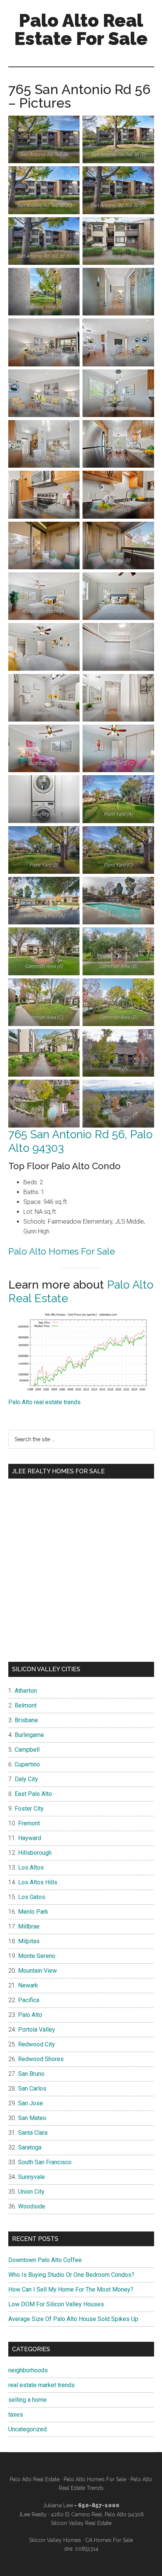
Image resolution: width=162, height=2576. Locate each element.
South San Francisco (45, 2162)
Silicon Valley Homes (55, 2540)
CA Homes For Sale (109, 2540)
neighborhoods (28, 2370)
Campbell (27, 1750)
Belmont (26, 1705)
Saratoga (30, 2147)
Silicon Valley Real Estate (81, 2523)
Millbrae (29, 1926)
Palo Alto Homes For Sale (62, 1251)
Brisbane (26, 1720)
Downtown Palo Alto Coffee (45, 2260)
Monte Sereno (37, 1956)
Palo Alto (30, 2015)
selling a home (28, 2400)
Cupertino (27, 1764)
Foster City (29, 1809)
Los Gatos (32, 1897)
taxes (16, 2415)
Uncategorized (28, 2429)
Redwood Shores (41, 2059)
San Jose (31, 2103)
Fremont (29, 1823)
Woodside (32, 2206)
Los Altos (31, 1867)
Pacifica (29, 2000)
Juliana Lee (58, 2505)
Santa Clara (33, 2133)
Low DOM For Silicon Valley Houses (56, 2304)
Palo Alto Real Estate (35, 2479)
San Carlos (32, 2088)
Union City (31, 2192)
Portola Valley (37, 2030)
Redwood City (37, 2044)
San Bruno (31, 2074)
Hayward (30, 1838)
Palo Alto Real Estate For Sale (81, 29)
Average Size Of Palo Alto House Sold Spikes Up (73, 2319)
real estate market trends (41, 2385)
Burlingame (29, 1735)
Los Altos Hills (38, 1882)
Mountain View (37, 1971)
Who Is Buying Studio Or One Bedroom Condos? (71, 2275)
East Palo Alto (33, 1794)
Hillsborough (35, 1853)
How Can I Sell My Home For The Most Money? (71, 2289)
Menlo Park (33, 1912)
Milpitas (29, 1941)
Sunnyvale (31, 2177)
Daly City (26, 1779)
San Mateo (32, 2118)
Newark (28, 1985)
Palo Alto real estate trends (44, 1402)
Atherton (26, 1691)
